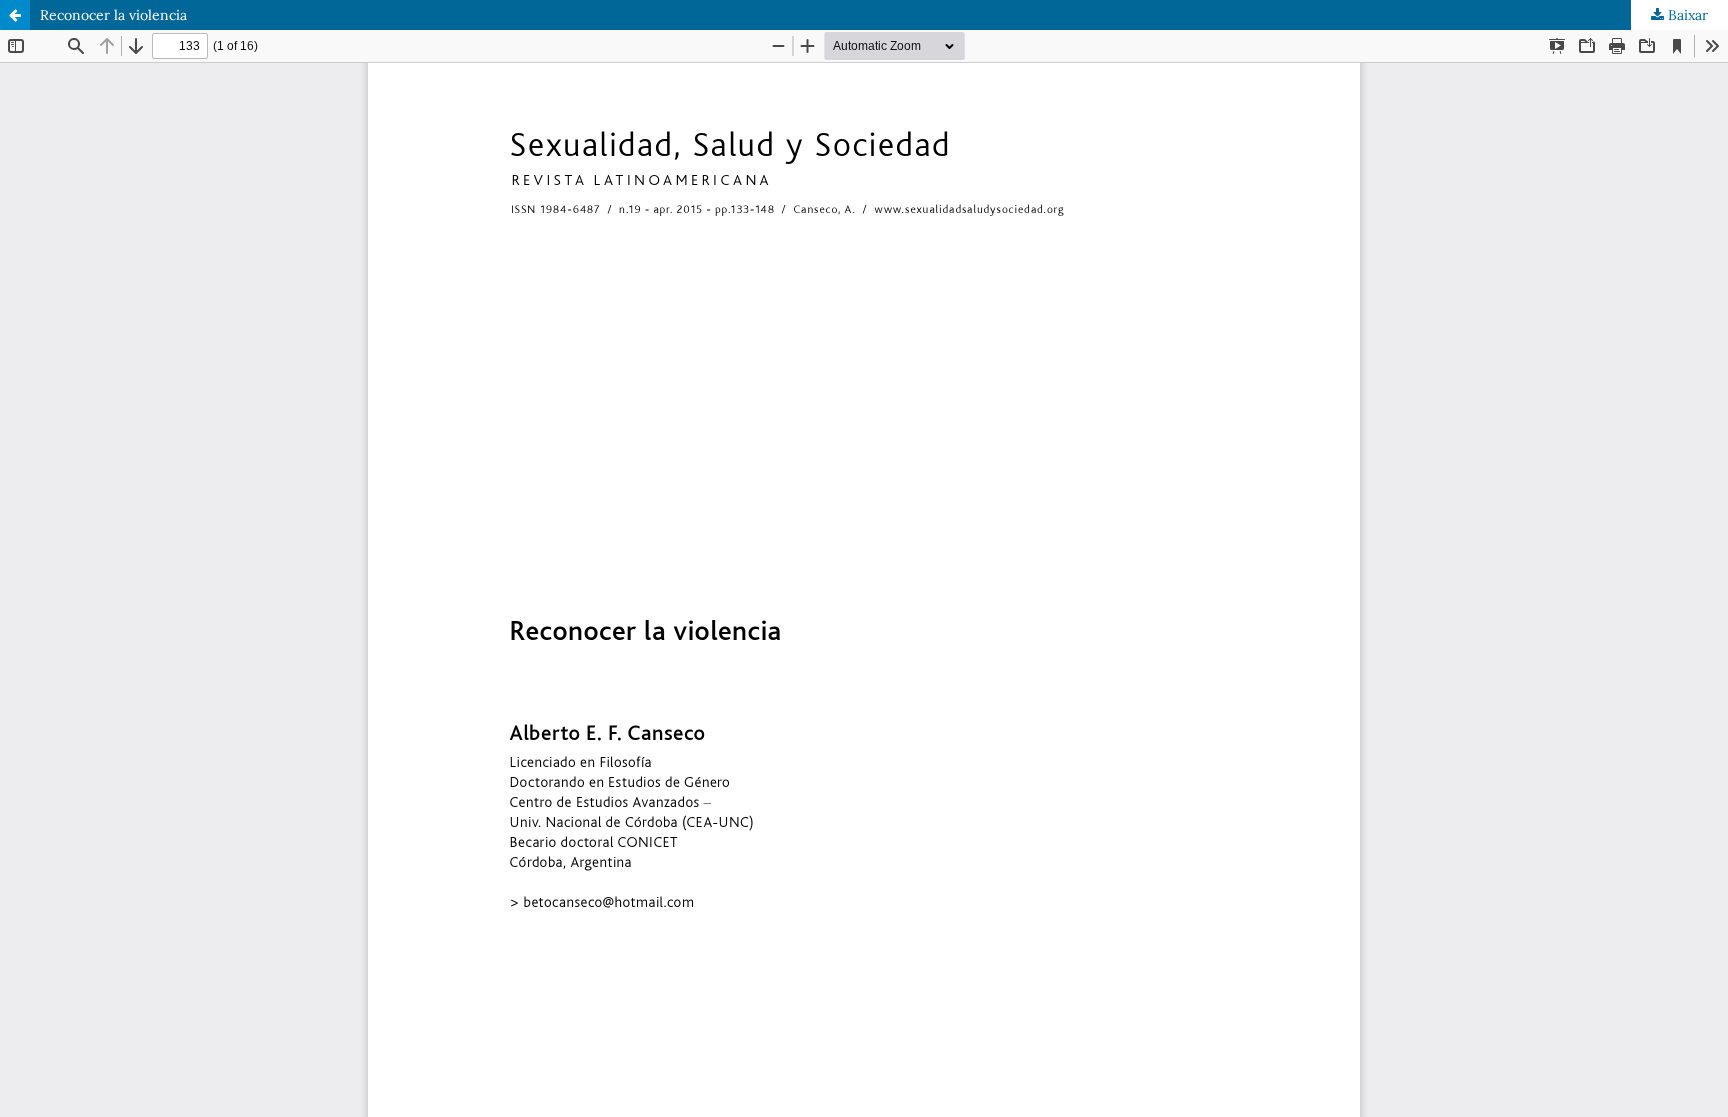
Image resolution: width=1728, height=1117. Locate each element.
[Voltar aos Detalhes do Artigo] (15, 15)
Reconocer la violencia (113, 15)
